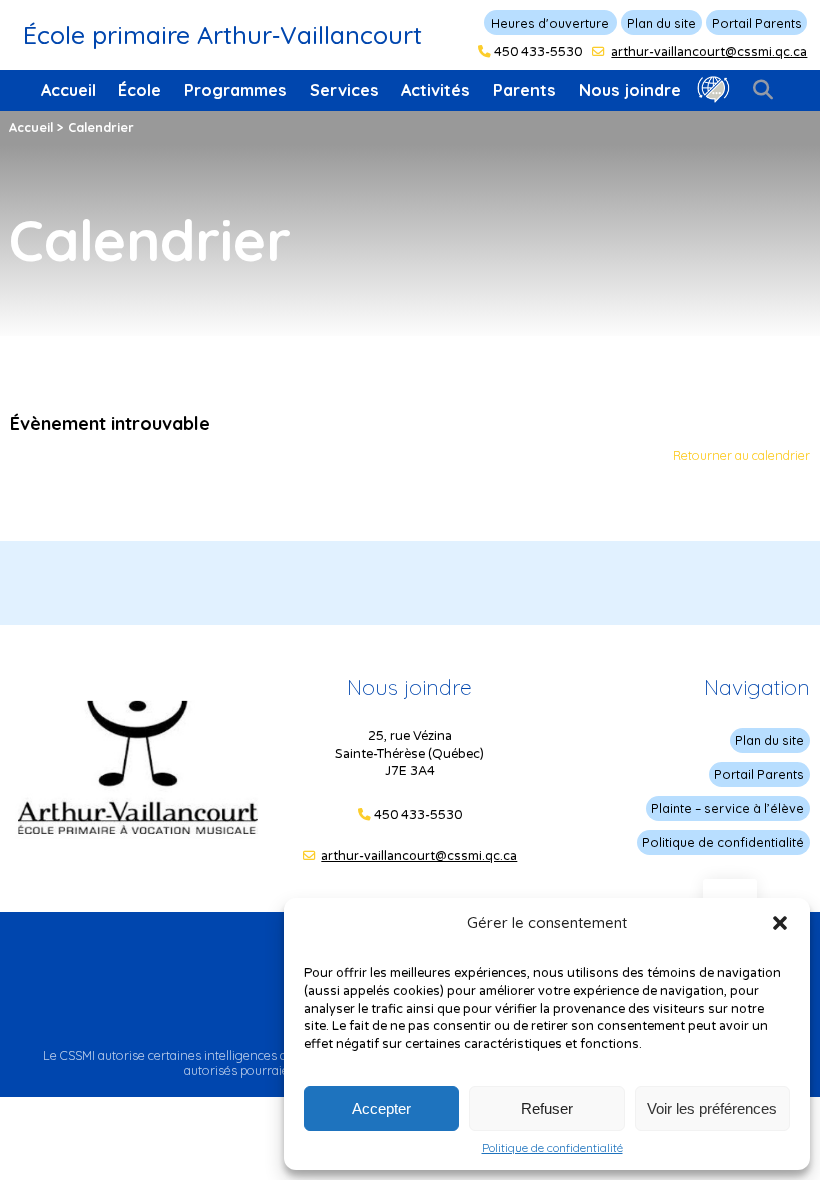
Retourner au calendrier (741, 455)
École (139, 90)
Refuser (547, 1108)
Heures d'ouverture (550, 23)
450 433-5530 (538, 52)
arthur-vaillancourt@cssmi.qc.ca (709, 52)
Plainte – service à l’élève (727, 808)
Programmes (235, 90)
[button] (780, 923)
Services (344, 90)
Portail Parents (757, 23)
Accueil (68, 90)
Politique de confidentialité (552, 1148)
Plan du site (661, 23)
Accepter (381, 1108)
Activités (435, 90)
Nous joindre (630, 90)
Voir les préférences (712, 1108)
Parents (524, 90)
